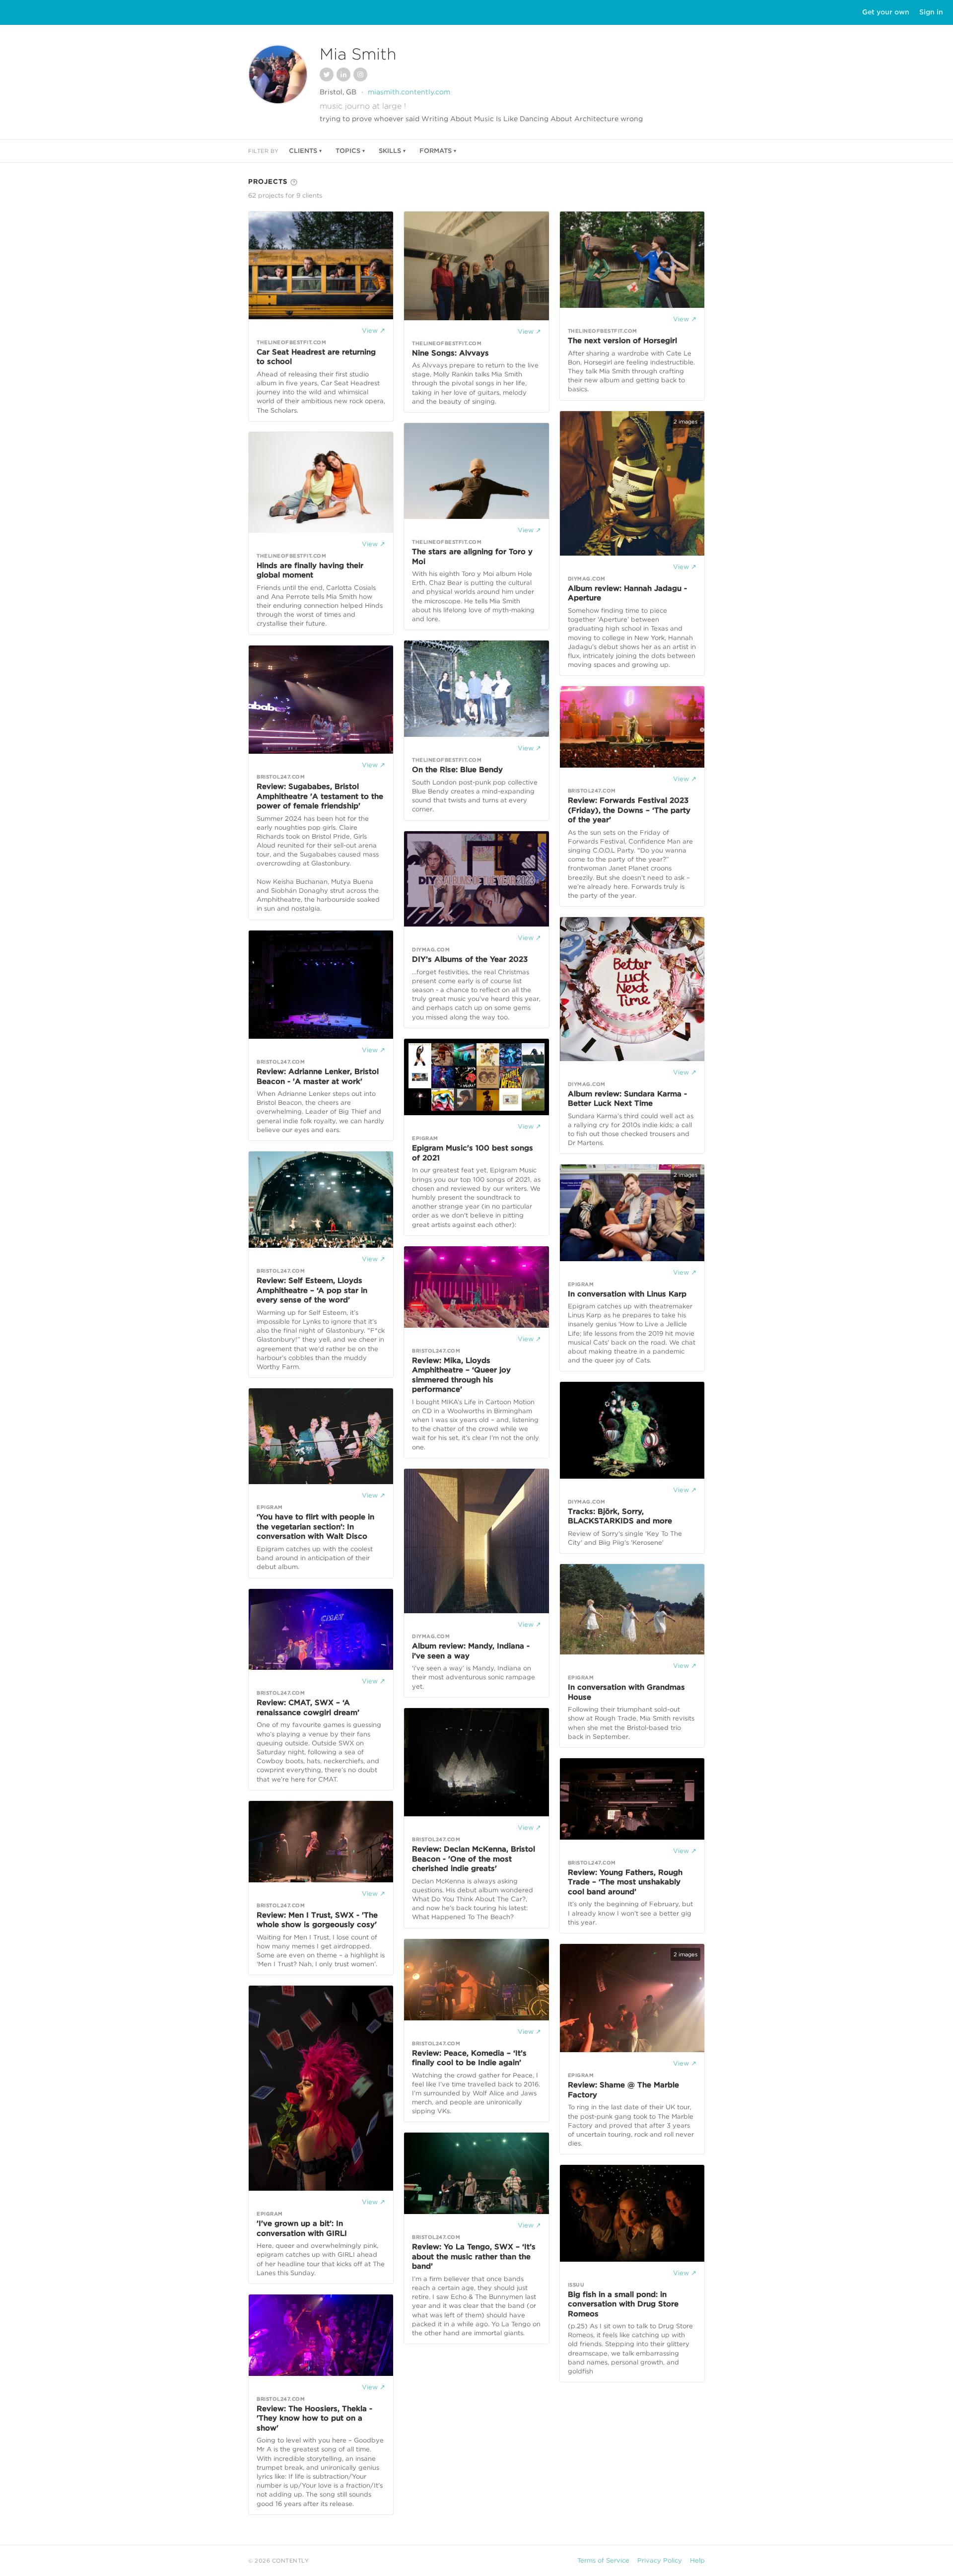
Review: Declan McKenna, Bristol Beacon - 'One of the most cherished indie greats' (474, 1859)
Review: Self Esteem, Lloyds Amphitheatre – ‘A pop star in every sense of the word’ (312, 1290)
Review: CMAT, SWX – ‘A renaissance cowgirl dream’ (308, 1708)
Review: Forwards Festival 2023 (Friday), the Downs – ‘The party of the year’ (629, 810)
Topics (348, 151)
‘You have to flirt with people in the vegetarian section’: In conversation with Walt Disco (315, 1527)
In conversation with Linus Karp (627, 1294)
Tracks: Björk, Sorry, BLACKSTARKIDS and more (620, 1516)
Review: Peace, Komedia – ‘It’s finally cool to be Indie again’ (469, 2058)
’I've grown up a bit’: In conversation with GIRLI (302, 2228)
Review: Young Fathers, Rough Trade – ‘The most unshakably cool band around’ (625, 1882)
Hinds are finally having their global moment (310, 571)
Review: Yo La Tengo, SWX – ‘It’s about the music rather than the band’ (474, 2256)
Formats (436, 151)
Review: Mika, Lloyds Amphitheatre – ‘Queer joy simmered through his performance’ (461, 1375)
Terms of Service (603, 2560)
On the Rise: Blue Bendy (457, 770)
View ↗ (374, 330)
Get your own (886, 12)
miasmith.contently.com (409, 92)
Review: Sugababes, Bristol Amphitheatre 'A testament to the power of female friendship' (320, 796)
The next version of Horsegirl (622, 341)
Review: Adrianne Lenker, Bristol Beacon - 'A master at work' (318, 1076)
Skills (390, 151)
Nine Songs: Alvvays (450, 353)
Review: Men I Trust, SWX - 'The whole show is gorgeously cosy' (317, 1920)
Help (697, 2560)
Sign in (931, 12)
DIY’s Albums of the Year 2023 (470, 959)
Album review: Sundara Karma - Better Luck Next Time (627, 1099)
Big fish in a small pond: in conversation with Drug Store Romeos (623, 2304)
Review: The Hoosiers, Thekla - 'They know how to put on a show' (314, 2418)
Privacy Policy (660, 2560)
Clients (303, 151)
